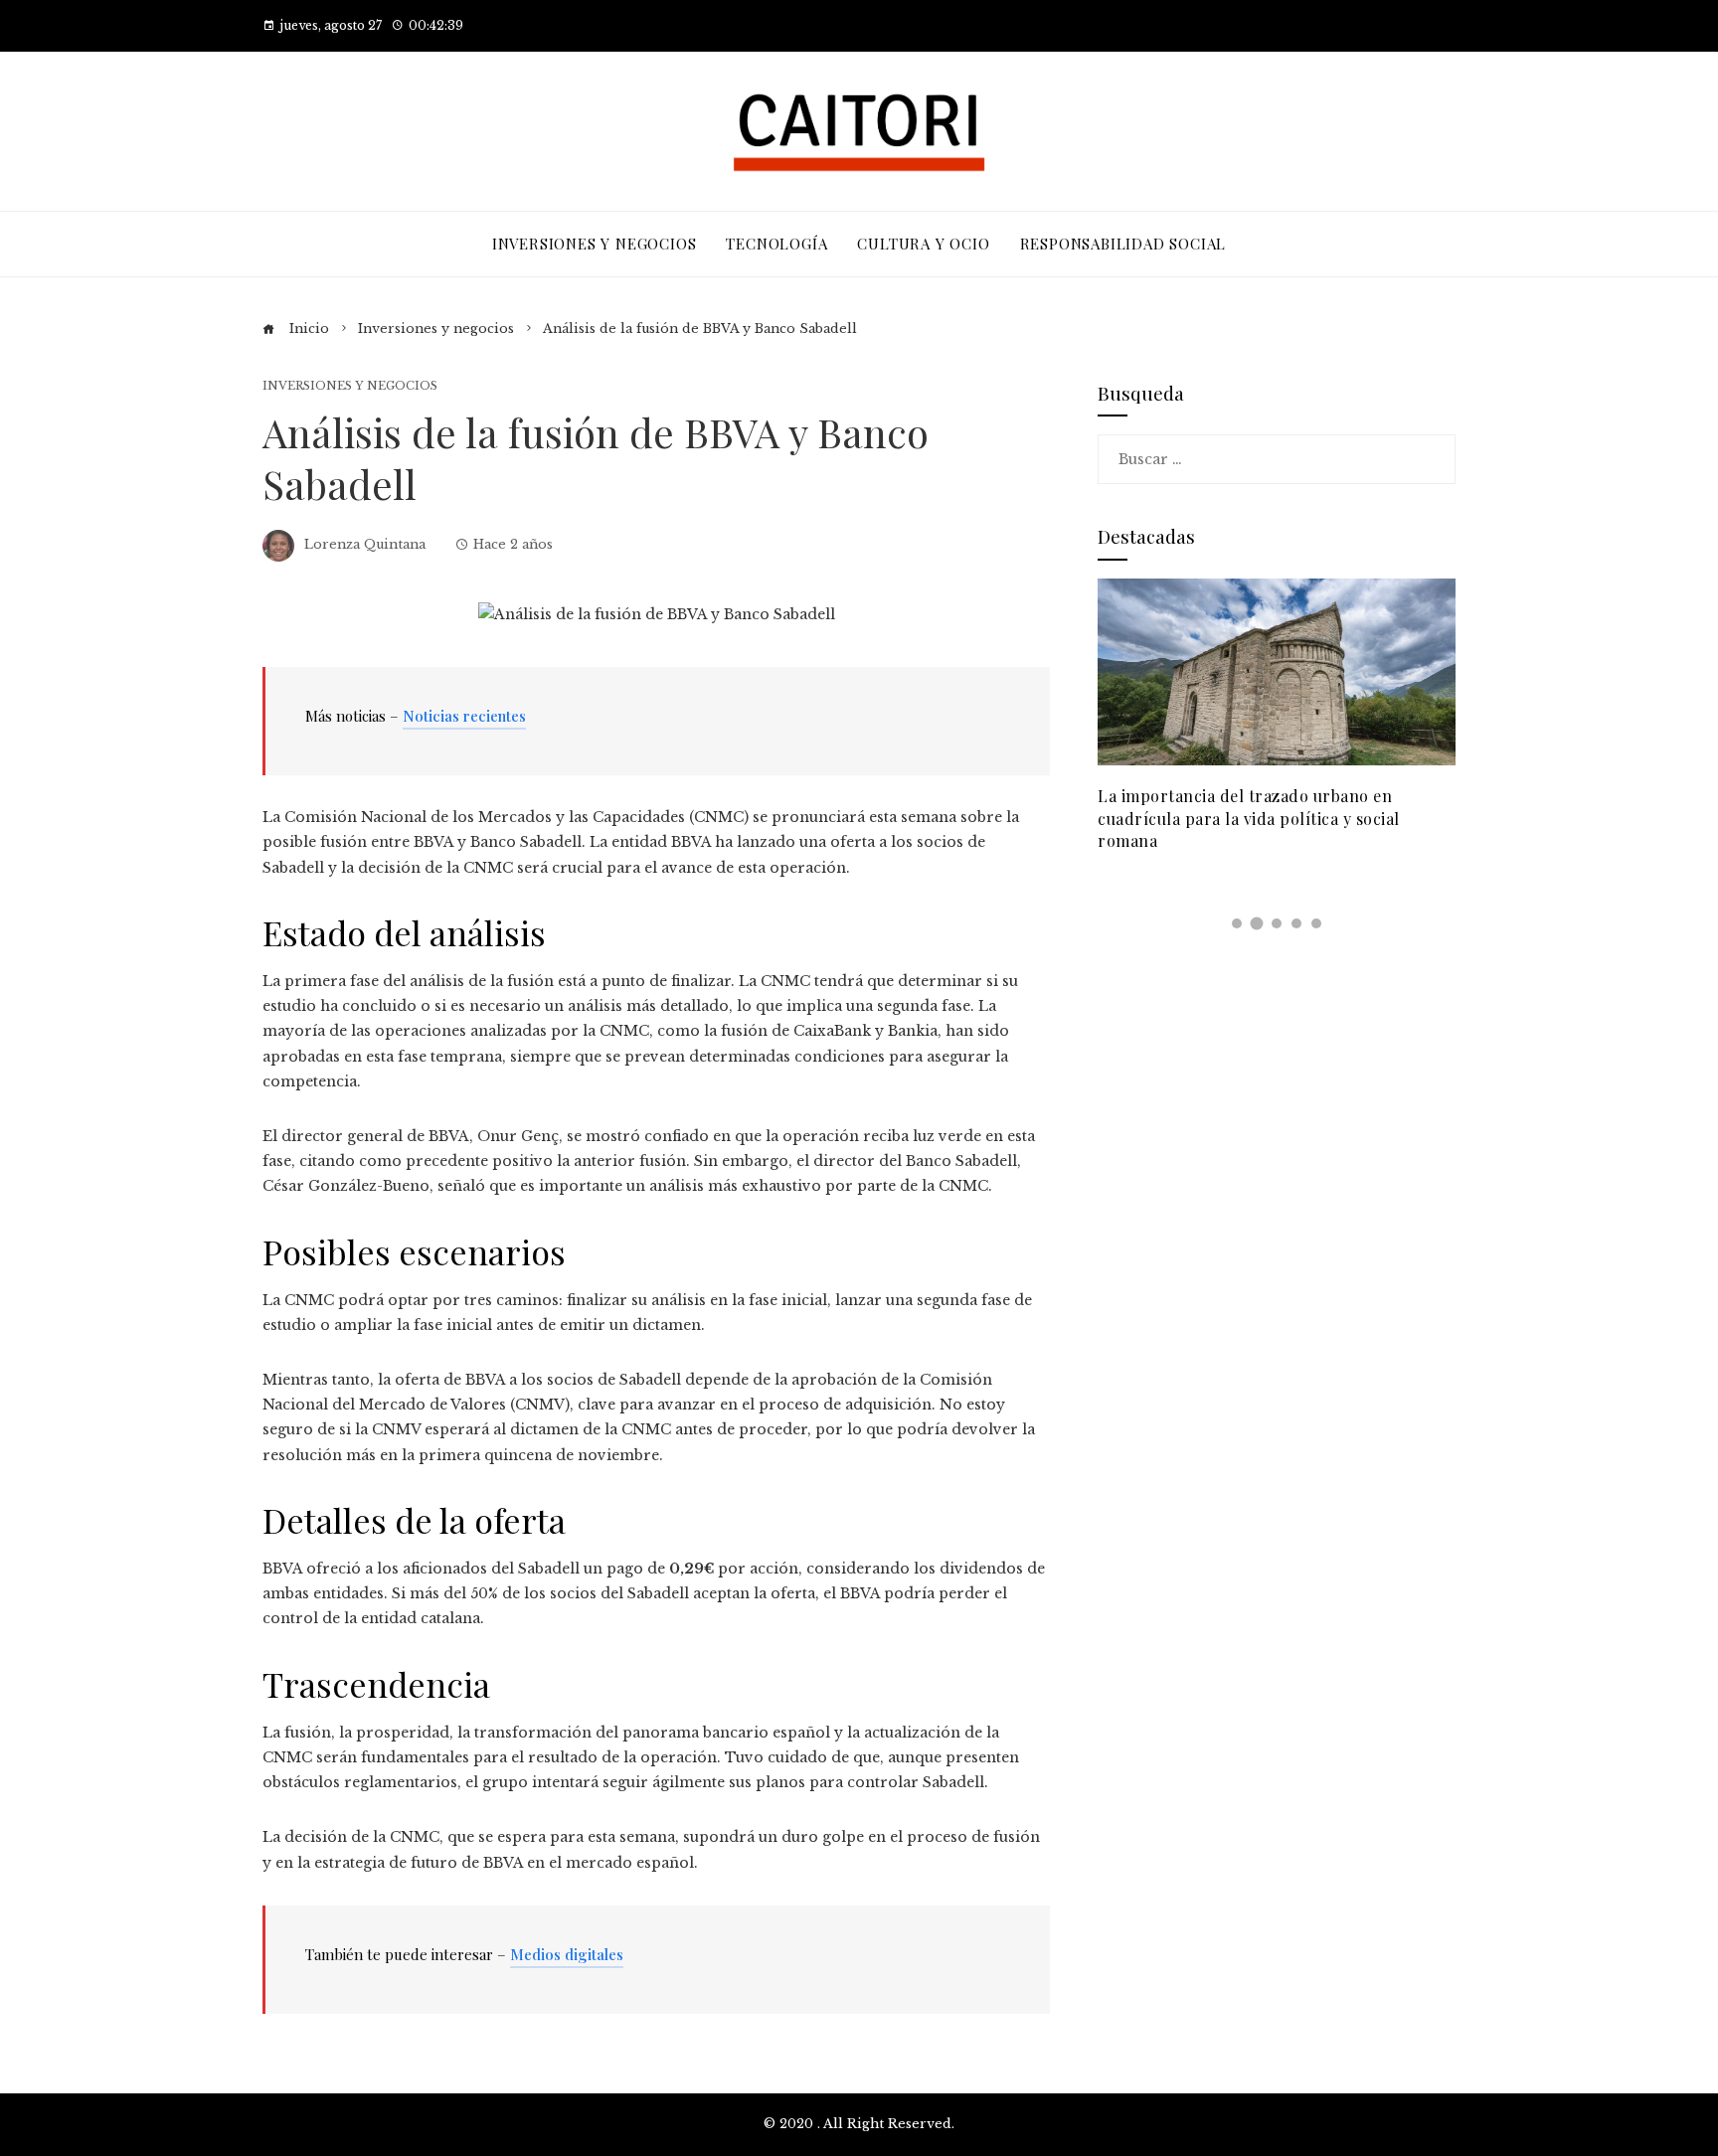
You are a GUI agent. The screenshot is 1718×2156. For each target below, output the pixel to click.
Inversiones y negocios (350, 386)
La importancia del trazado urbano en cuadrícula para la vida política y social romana (1249, 818)
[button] (1237, 923)
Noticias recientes (464, 716)
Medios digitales (567, 1954)
